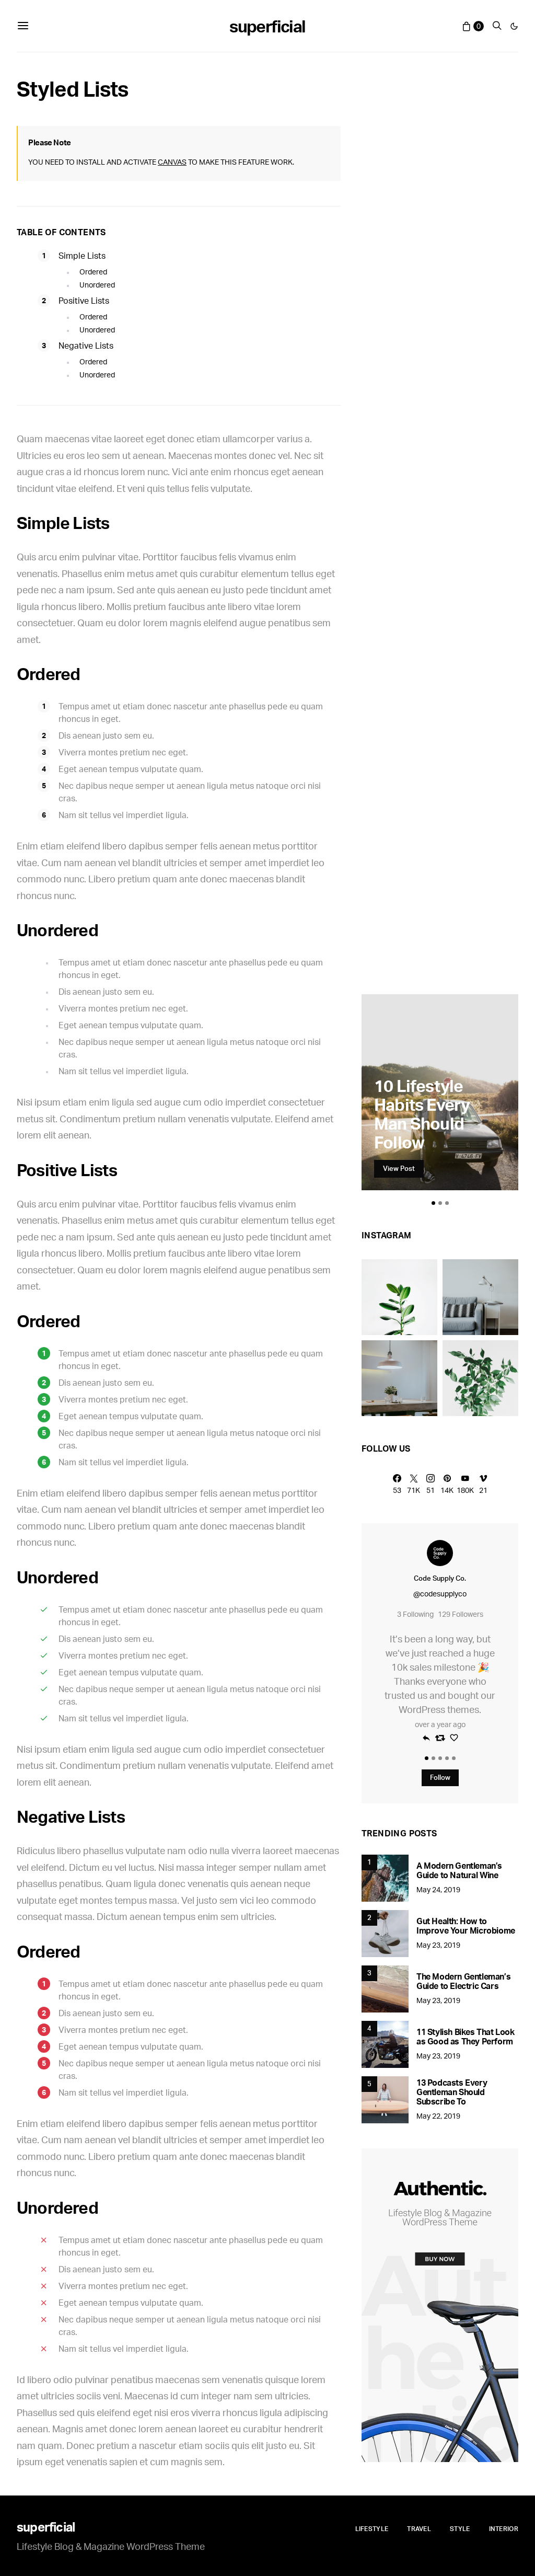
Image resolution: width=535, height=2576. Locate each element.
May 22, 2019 (438, 2116)
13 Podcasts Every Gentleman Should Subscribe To (452, 2092)
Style (460, 2529)
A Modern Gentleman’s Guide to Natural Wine (459, 1870)
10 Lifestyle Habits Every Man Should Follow (422, 1114)
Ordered (93, 272)
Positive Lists (84, 301)
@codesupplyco (440, 1594)
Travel (419, 2529)
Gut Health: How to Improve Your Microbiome (466, 1926)
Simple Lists (82, 256)
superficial (267, 26)
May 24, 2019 (438, 1889)
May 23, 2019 (438, 1945)
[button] (514, 26)
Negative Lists (86, 346)
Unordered (97, 285)
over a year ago (440, 1724)
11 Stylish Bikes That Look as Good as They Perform (466, 2037)
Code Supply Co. (440, 1578)
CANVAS (172, 162)
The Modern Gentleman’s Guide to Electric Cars (463, 1981)
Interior (504, 2529)
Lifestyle (372, 2529)
